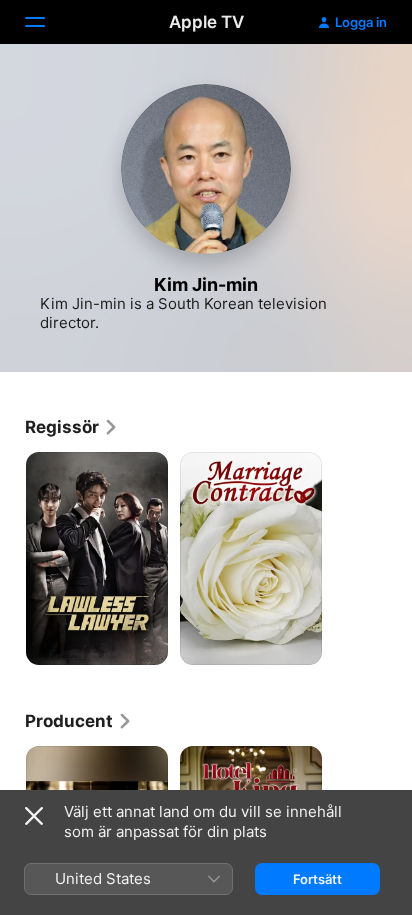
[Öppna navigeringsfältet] (47, 22)
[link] (72, 427)
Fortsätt (317, 879)
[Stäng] (34, 816)
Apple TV (206, 22)
